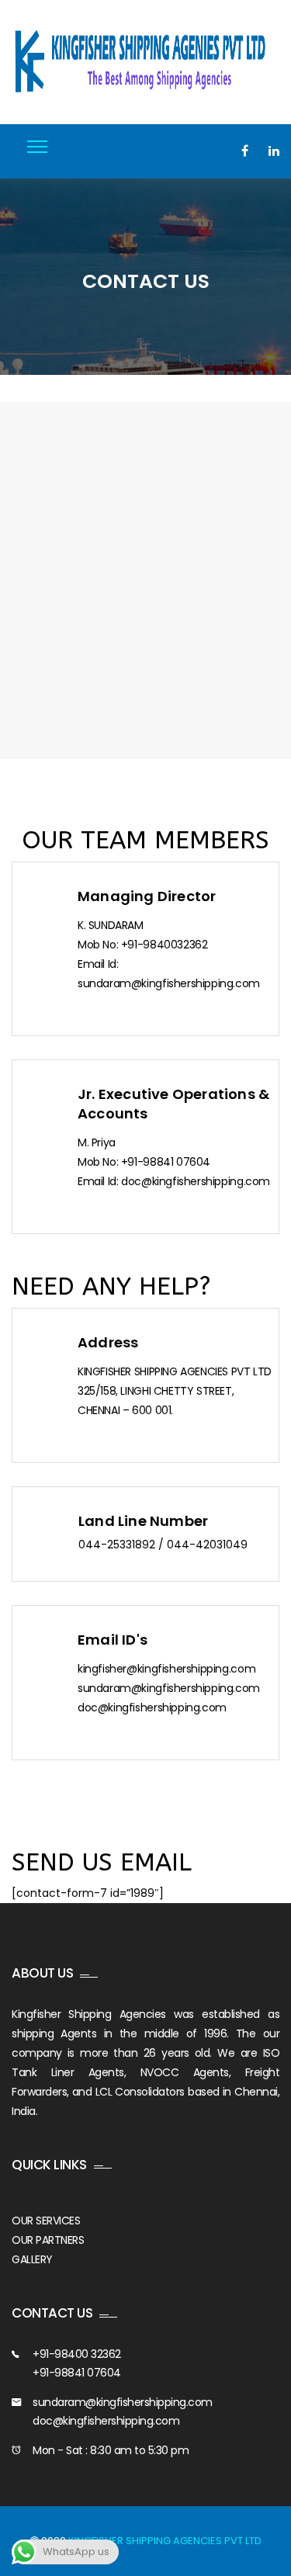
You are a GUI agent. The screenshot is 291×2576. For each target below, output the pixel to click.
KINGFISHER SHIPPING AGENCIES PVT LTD (165, 2541)
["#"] (245, 151)
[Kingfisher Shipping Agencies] (145, 62)
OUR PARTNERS (48, 2240)
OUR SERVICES (46, 2221)
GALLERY (32, 2259)
